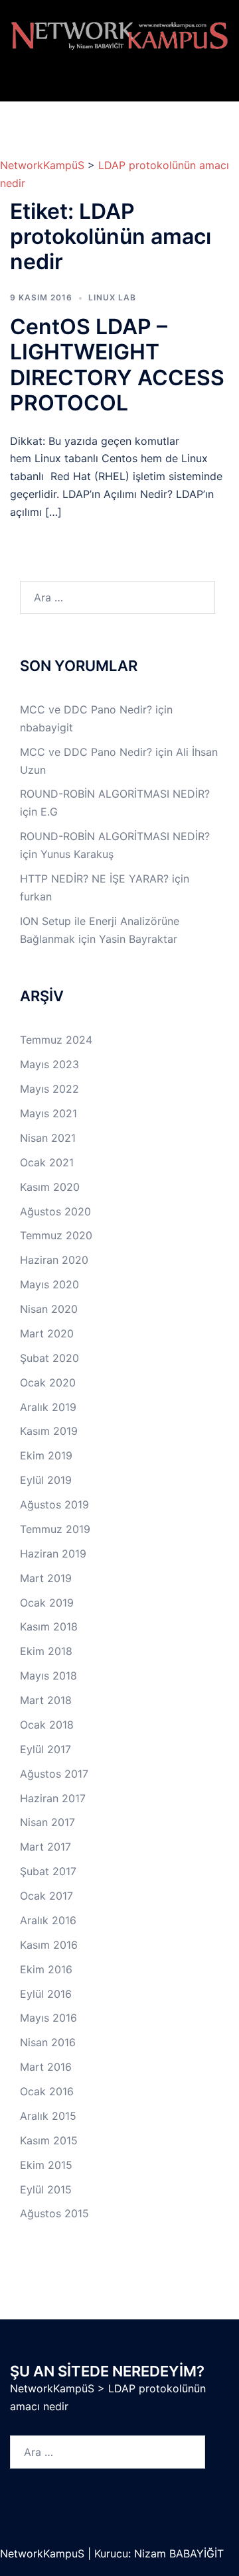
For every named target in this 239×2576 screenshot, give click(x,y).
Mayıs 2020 (49, 1284)
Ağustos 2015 (54, 2213)
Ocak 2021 (47, 1162)
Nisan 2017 (47, 1822)
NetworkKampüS (42, 165)
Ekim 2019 (46, 1455)
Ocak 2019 (47, 1603)
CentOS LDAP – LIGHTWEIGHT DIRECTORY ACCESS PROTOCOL (117, 365)
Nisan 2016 (48, 2042)
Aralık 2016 (48, 1920)
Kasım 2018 (49, 1626)
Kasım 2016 (49, 1945)
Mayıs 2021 (48, 1113)
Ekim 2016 (46, 1969)
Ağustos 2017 (54, 1774)
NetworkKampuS (44, 2553)
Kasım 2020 (50, 1187)
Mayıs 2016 (48, 2018)
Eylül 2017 (45, 1749)
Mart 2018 (46, 1700)
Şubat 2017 (48, 1871)
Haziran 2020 (54, 1260)
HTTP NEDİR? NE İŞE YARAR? (94, 879)
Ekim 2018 (46, 1651)
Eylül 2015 (46, 2189)
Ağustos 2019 (54, 1504)
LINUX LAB (112, 297)
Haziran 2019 (53, 1554)
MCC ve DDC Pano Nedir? (86, 709)
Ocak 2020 (48, 1382)
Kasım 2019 (49, 1431)
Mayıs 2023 (49, 1064)
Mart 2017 (45, 1847)
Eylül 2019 (46, 1480)
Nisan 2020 (49, 1309)
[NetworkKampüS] (119, 35)
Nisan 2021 (48, 1138)
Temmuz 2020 (56, 1235)
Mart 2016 (46, 2067)
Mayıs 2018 (48, 1676)
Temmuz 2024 (56, 1040)
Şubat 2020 (49, 1358)
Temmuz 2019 (55, 1529)
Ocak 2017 (46, 1896)
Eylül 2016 (46, 1994)
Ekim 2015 (46, 2165)
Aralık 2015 (48, 2116)
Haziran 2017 (53, 1798)
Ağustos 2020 (55, 1211)
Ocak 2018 (47, 1725)
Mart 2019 (46, 1578)
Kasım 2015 (49, 2140)
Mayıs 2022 (49, 1089)
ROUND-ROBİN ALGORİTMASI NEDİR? (115, 794)
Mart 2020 (47, 1333)
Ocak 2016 (47, 2091)
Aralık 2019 (48, 1407)
